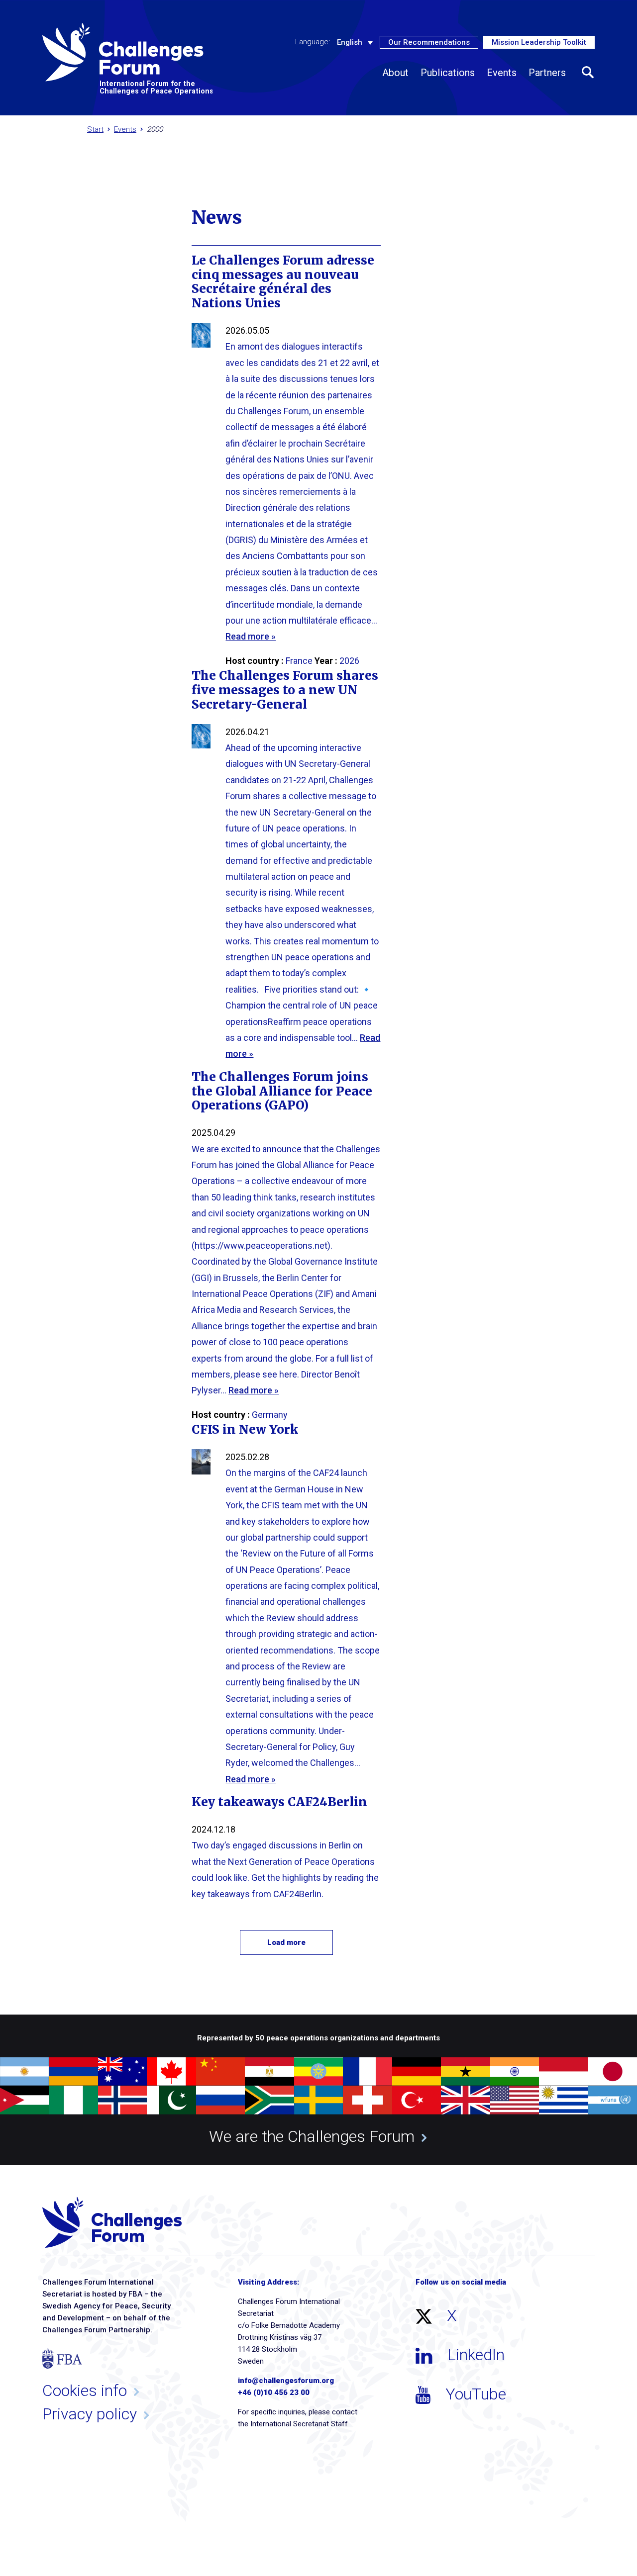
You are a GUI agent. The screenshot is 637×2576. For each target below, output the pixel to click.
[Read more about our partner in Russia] (220, 2100)
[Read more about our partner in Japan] (613, 2072)
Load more (286, 1942)
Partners (547, 73)
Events (502, 73)
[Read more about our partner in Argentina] (24, 2072)
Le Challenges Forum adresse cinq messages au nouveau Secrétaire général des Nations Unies (283, 282)
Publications (448, 73)
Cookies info (85, 2391)
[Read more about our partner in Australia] (122, 2072)
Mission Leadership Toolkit (539, 42)
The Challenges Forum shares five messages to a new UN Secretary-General (285, 690)
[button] (588, 73)
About (395, 73)
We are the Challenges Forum (312, 2136)
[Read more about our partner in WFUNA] (613, 2100)
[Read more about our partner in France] (367, 2072)
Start (95, 129)
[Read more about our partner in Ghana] (465, 2072)
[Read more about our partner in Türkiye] (417, 2100)
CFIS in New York (245, 1429)
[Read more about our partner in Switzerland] (367, 2100)
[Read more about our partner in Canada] (171, 2072)
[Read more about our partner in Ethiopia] (318, 2072)
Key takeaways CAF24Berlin (279, 1802)
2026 (349, 661)
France (299, 661)
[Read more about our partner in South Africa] (269, 2100)
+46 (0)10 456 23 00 (274, 2392)
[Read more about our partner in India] (515, 2072)
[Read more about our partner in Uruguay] (563, 2100)
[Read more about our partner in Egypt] (269, 2072)
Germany (270, 1415)
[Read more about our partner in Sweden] (318, 2100)
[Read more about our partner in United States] (515, 2100)
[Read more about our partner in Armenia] (73, 2072)
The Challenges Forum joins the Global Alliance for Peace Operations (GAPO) (282, 1091)
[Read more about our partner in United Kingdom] (465, 2100)
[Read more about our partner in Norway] (122, 2100)
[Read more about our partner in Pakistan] (171, 2100)
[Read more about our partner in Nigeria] (73, 2100)
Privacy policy (90, 2414)
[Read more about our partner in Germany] (417, 2072)
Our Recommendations (429, 42)
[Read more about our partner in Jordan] (24, 2100)
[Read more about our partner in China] (220, 2072)
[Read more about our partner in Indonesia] (563, 2072)
